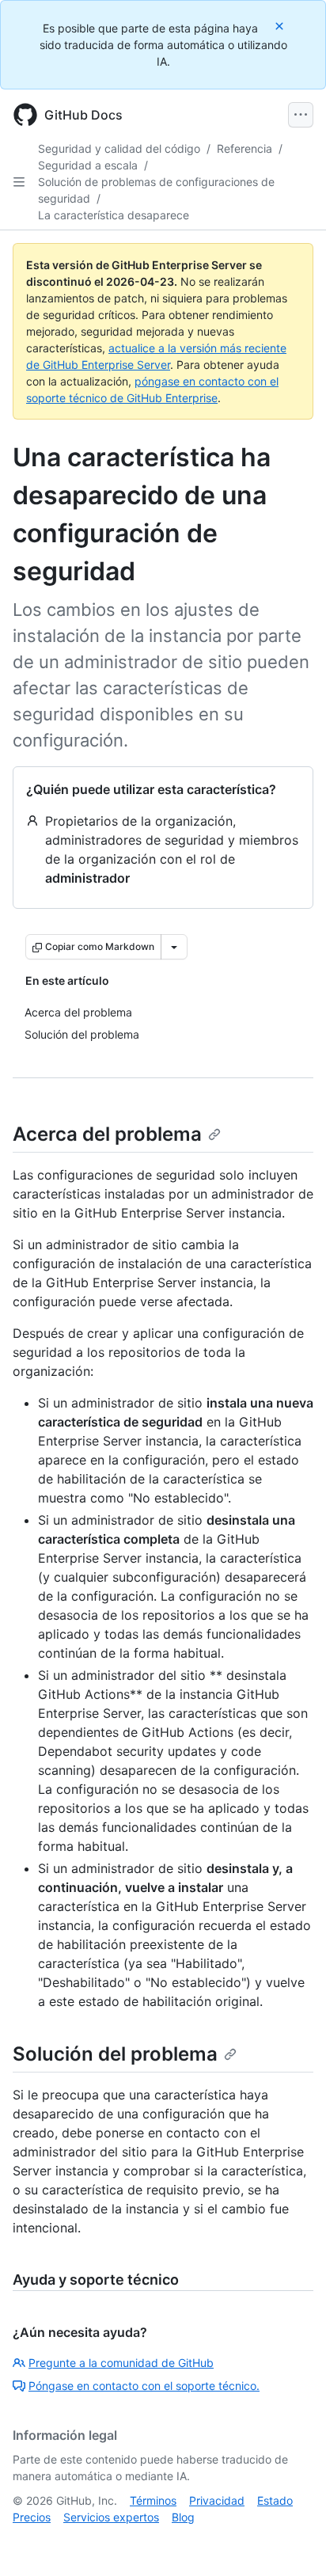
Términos (153, 2500)
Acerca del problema (107, 1134)
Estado (275, 2500)
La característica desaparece (114, 215)
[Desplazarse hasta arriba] (291, 2541)
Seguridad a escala (88, 165)
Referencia (244, 148)
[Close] (281, 26)
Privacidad (217, 2500)
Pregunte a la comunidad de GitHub (121, 2363)
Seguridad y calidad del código (119, 148)
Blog (183, 2517)
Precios (32, 2517)
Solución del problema (115, 2054)
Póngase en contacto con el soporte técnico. (144, 2386)
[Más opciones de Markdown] (174, 947)
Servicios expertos (111, 2517)
